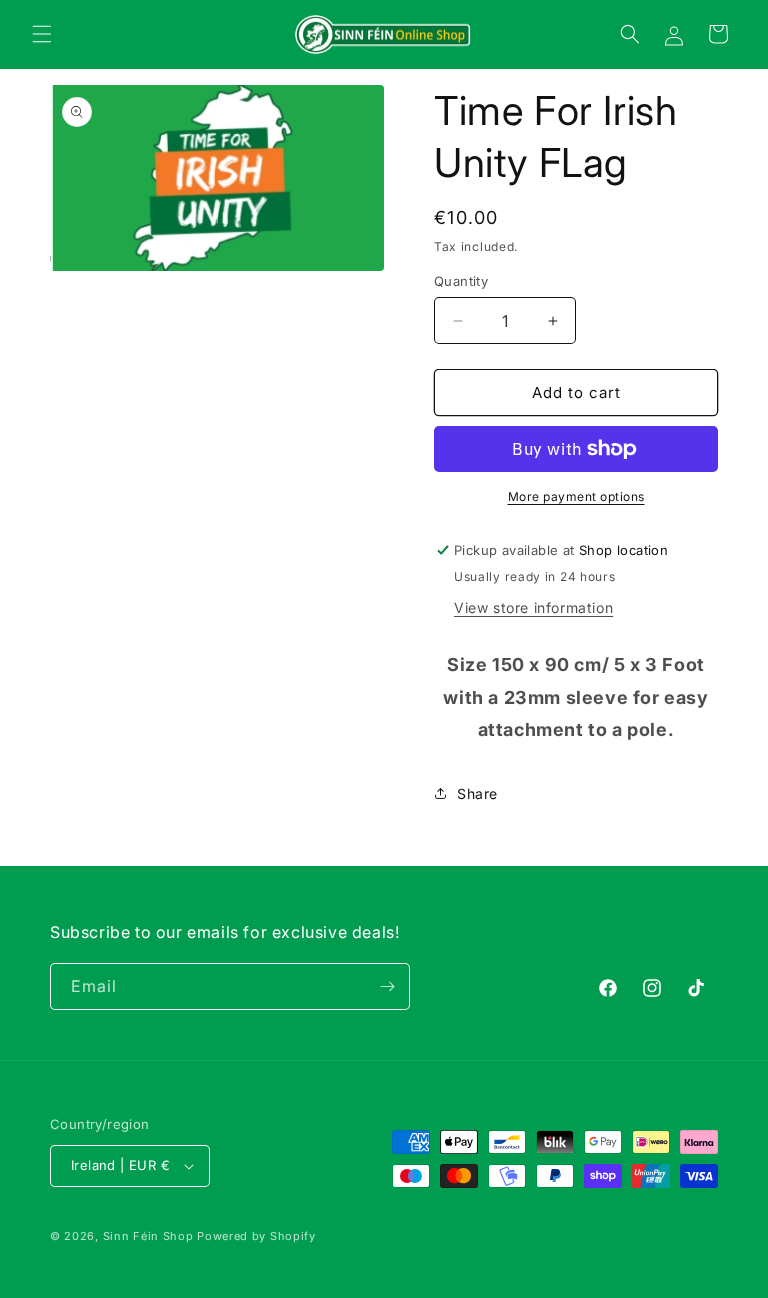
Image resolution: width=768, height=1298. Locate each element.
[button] (42, 34)
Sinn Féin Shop (148, 1236)
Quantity (461, 281)
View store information (533, 607)
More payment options (576, 496)
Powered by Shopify (256, 1236)
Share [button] (477, 793)
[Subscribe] (387, 986)
